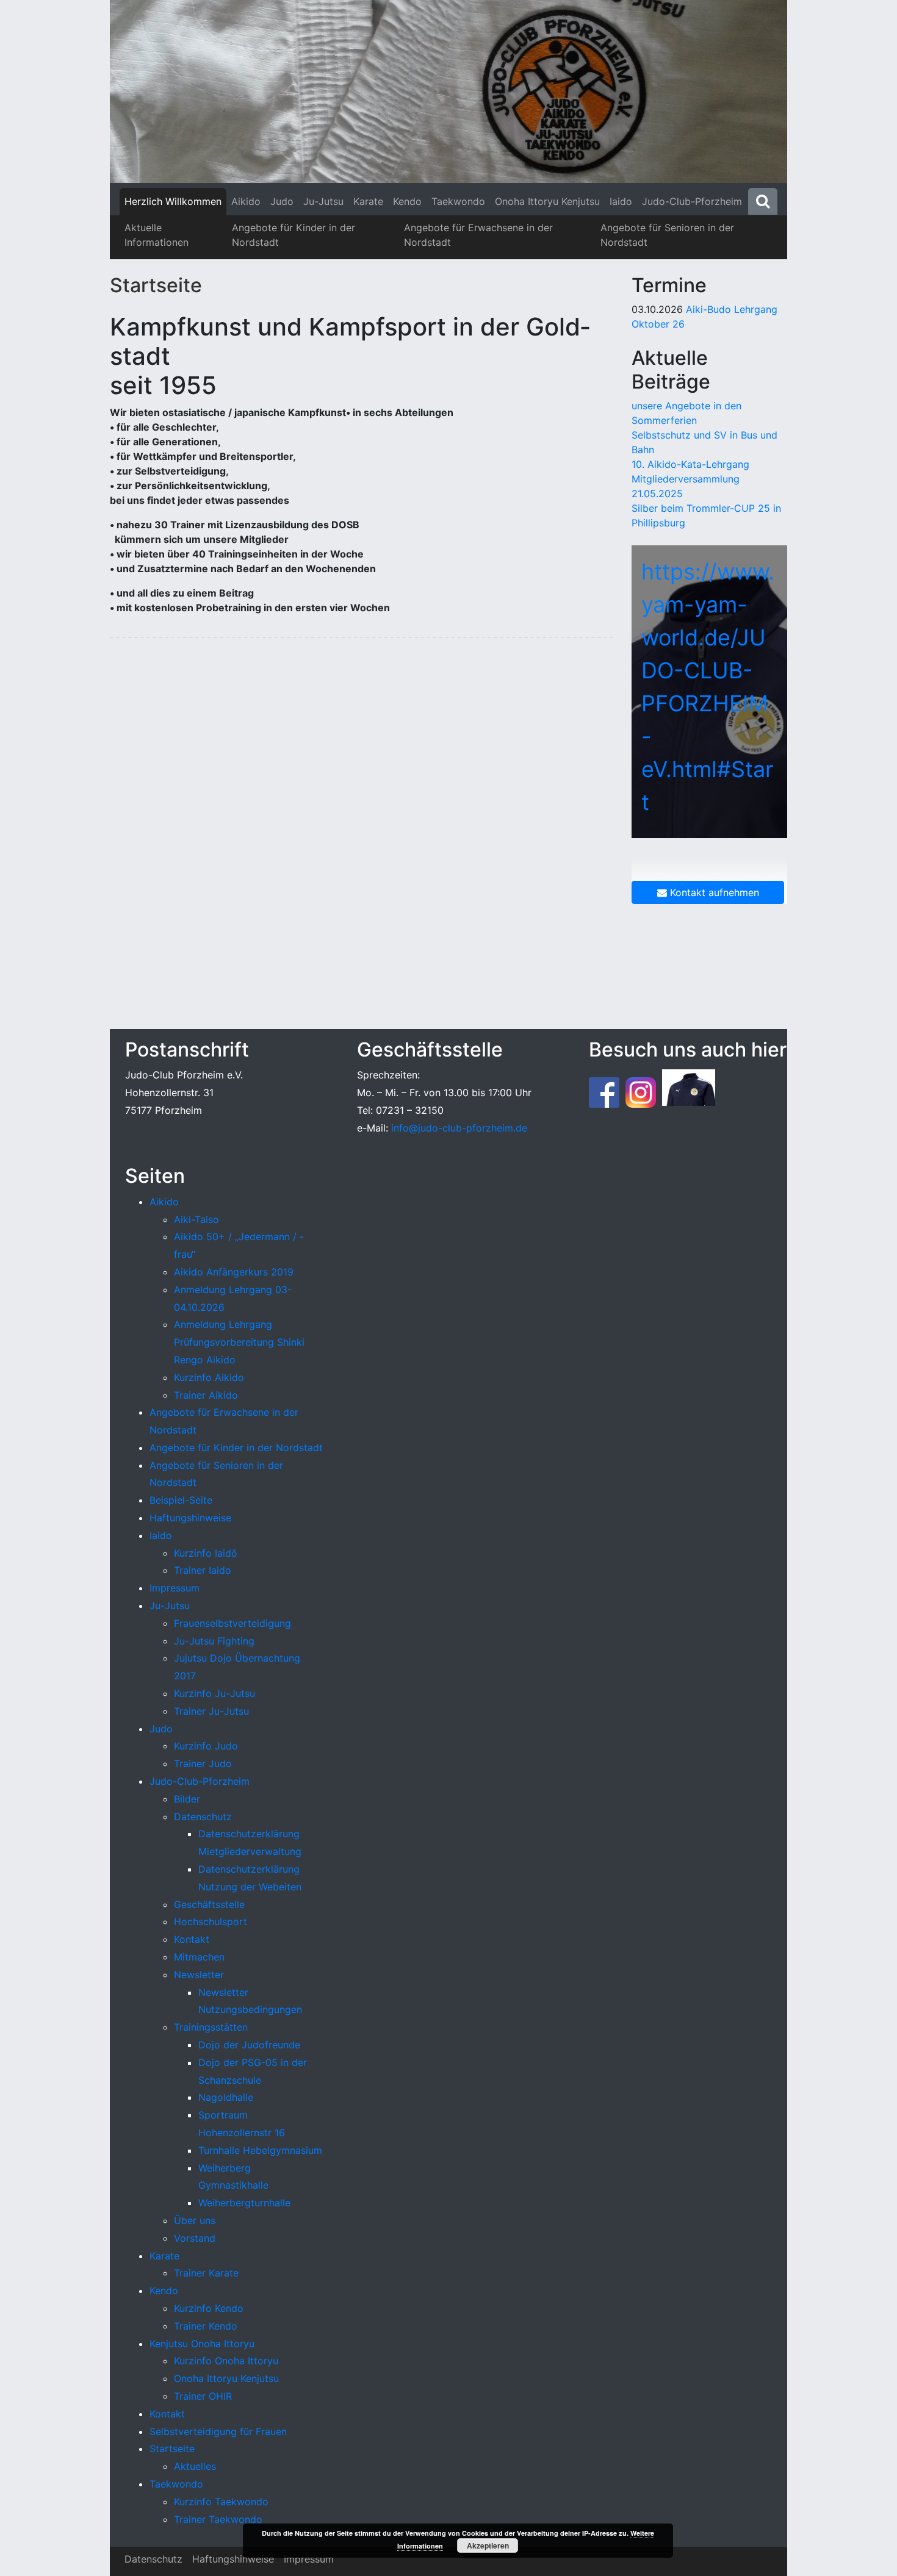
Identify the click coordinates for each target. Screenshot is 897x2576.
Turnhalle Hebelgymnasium (260, 2150)
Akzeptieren (488, 2546)
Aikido (246, 201)
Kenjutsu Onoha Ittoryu (202, 2344)
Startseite (156, 285)
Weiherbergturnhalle (244, 2203)
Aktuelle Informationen (157, 235)
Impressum (175, 1588)
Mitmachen (199, 1957)
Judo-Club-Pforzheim (692, 201)
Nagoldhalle (226, 2097)
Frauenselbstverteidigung (232, 1623)
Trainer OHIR (203, 2396)
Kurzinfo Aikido (209, 1377)
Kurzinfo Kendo (209, 2308)
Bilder (187, 1799)
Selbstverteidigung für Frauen (218, 2431)
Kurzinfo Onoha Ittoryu (226, 2361)
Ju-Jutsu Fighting (214, 1641)
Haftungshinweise (190, 1518)
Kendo (407, 201)
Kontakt (192, 1939)
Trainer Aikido (206, 1395)
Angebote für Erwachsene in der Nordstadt (478, 235)
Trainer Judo (203, 1763)
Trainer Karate (206, 2273)
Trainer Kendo (206, 2326)
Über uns (195, 2220)
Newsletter (199, 1975)
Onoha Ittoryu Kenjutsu (547, 201)
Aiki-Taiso (196, 1219)
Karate (368, 201)
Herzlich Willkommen (173, 201)
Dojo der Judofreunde (249, 2045)
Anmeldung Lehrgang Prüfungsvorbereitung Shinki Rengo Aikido (239, 1342)
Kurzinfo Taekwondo (221, 2502)
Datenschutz (203, 1817)
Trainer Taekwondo (218, 2519)
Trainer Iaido (203, 1570)
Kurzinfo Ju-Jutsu (214, 1693)
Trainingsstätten (211, 2027)
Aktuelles (195, 2466)
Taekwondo (458, 201)
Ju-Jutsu (323, 201)
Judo (282, 201)
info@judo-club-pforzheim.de (459, 1128)
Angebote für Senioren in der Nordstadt (667, 235)
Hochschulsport (211, 1921)
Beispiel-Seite (181, 1500)
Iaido (621, 201)
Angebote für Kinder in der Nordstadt (294, 235)
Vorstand (195, 2238)
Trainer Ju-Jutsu (211, 1711)
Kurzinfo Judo (206, 1746)
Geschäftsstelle (209, 1904)
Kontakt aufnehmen (713, 892)
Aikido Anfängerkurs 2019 (234, 1272)
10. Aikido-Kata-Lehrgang (690, 464)
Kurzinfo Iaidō (206, 1553)
